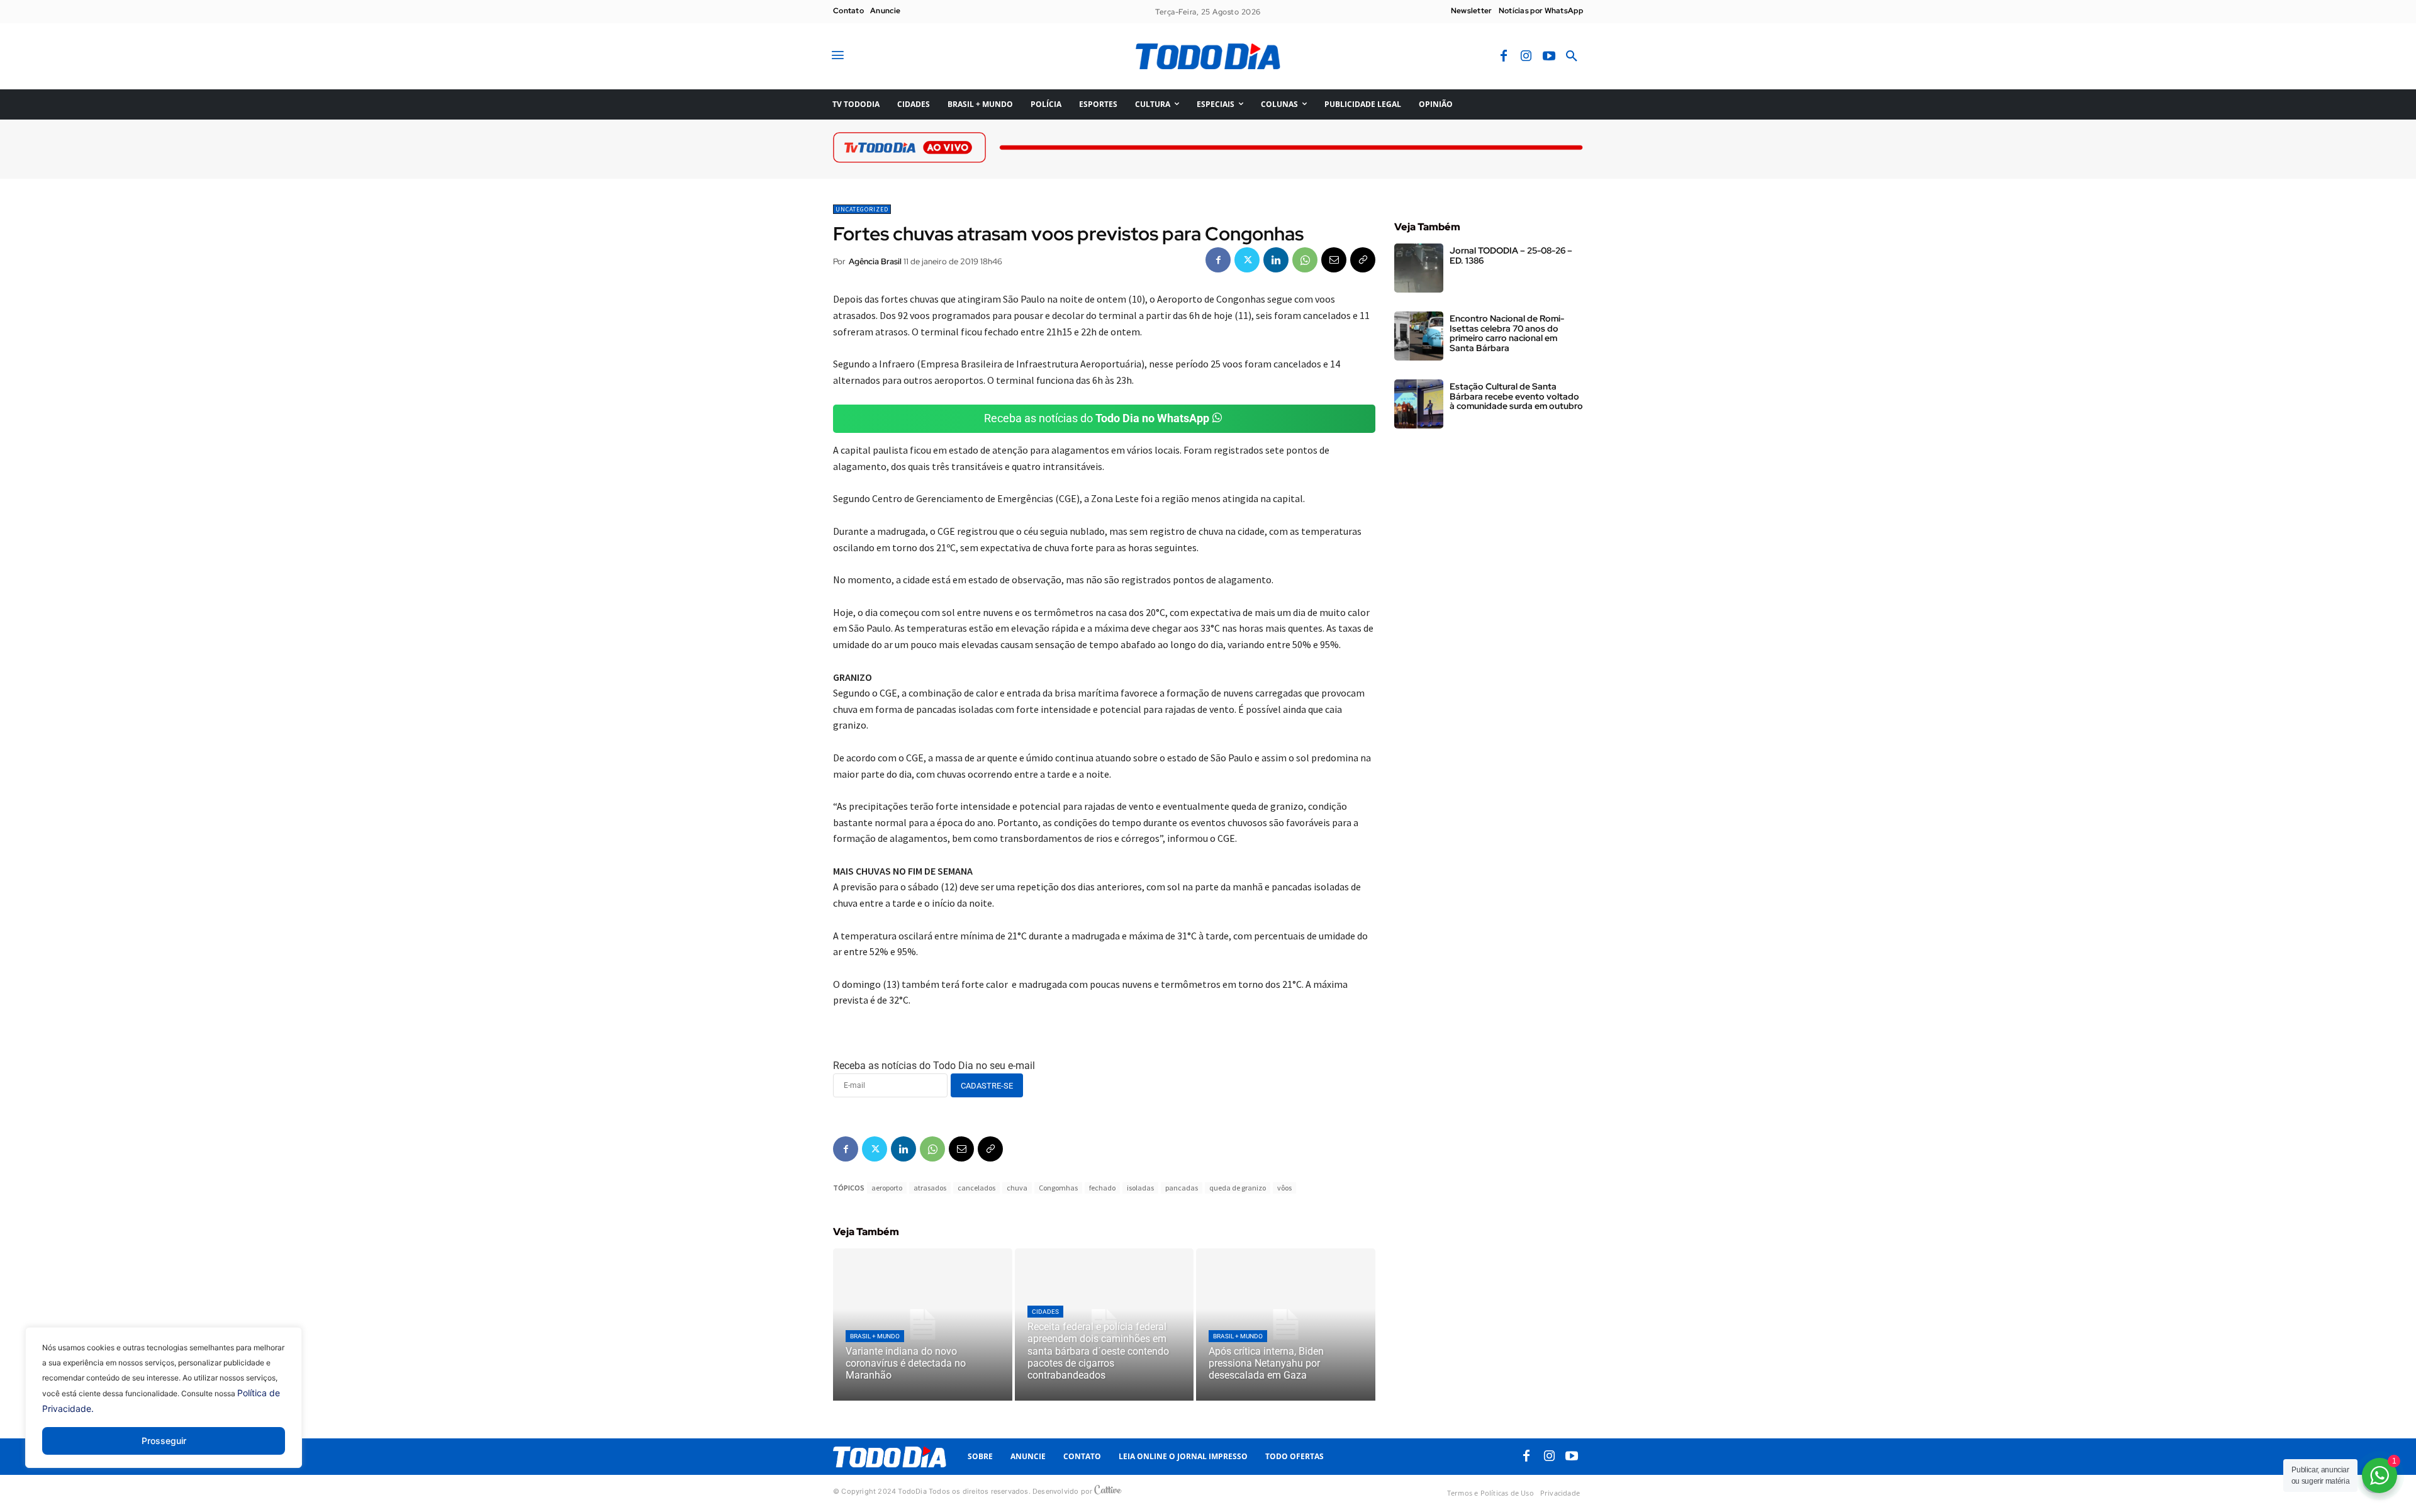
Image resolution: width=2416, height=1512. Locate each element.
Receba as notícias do (1097, 418)
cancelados (976, 1188)
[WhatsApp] (1305, 260)
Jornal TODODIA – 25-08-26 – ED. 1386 (1511, 255)
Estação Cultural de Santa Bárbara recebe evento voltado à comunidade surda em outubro (1516, 396)
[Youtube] (1549, 57)
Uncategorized (862, 209)
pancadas (1182, 1188)
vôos (1284, 1188)
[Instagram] (1526, 57)
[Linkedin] (1276, 260)
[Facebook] (1504, 57)
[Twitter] (1247, 260)
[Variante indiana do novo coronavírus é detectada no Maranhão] (923, 1324)
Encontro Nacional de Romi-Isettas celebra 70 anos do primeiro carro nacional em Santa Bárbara (1507, 333)
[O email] (1334, 260)
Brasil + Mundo (875, 1336)
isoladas (1140, 1188)
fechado (1102, 1188)
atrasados (930, 1188)
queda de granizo (1238, 1188)
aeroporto (887, 1188)
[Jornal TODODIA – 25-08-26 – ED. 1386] (1419, 268)
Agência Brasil (875, 261)
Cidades (1045, 1312)
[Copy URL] (1363, 260)
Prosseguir (164, 1441)
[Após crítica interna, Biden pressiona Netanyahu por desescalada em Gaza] (1286, 1324)
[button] (1572, 57)
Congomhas (1058, 1188)
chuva (1017, 1188)
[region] (164, 1407)
